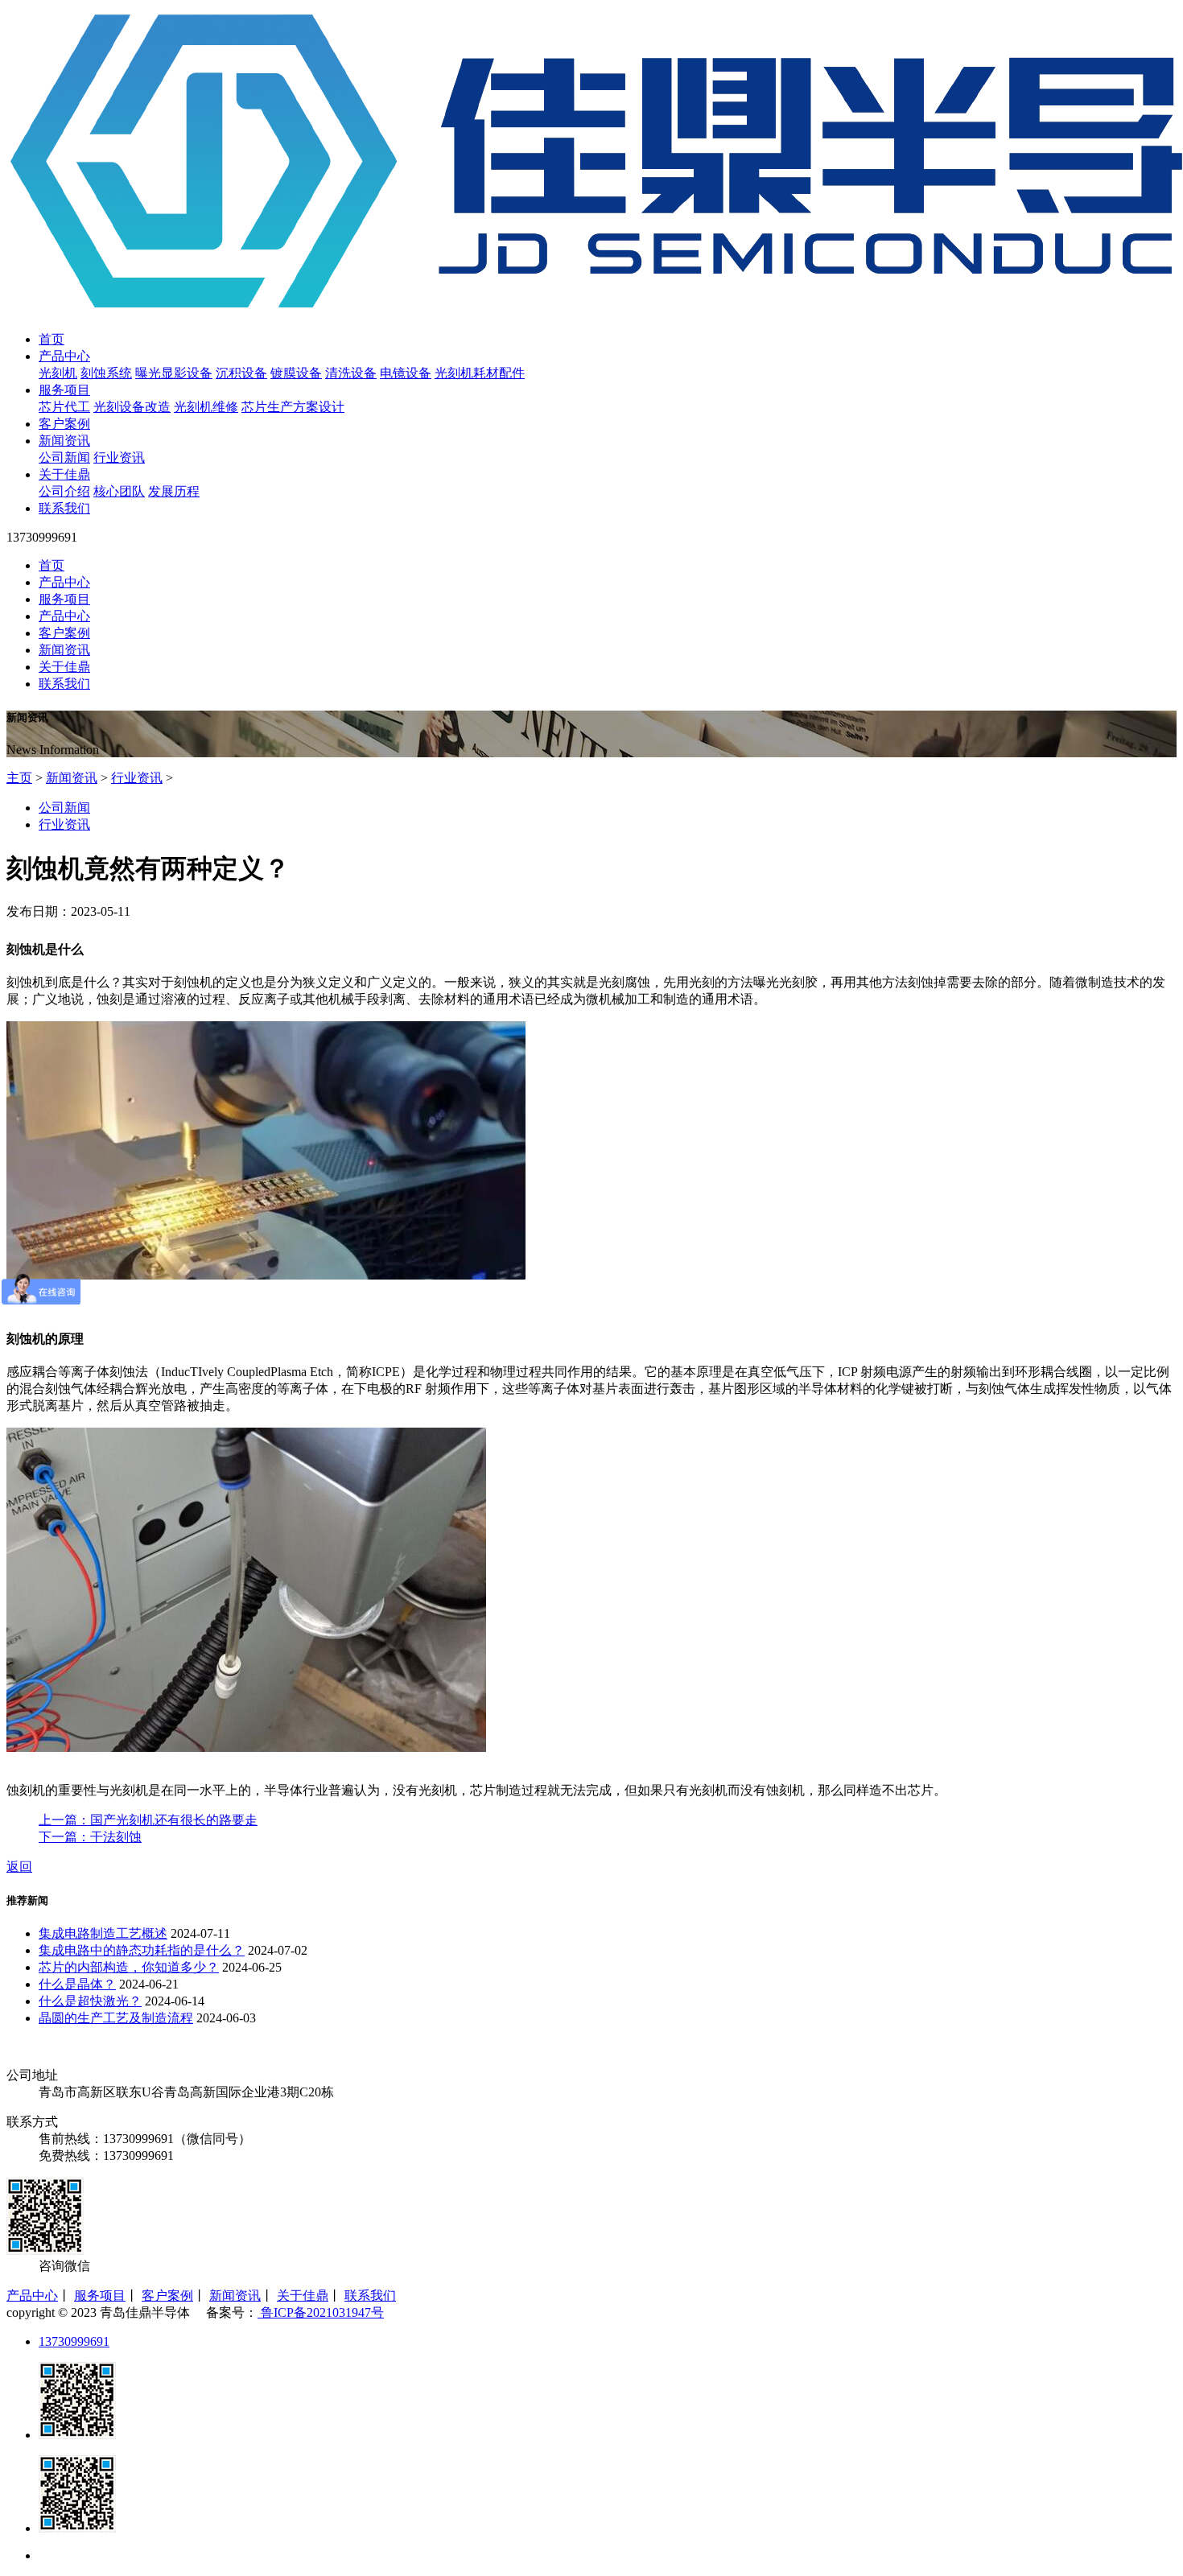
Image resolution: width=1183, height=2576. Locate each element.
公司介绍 (64, 491)
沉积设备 (241, 373)
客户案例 (64, 424)
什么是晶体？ (77, 1984)
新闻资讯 (64, 441)
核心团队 (119, 491)
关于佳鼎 (64, 474)
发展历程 (174, 491)
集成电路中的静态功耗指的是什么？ (142, 1950)
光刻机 (58, 373)
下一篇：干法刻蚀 (90, 1837)
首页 (52, 339)
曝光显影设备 (174, 373)
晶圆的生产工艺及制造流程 (116, 2018)
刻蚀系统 (106, 373)
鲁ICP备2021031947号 (321, 2312)
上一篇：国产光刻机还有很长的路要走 (148, 1820)
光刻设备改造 (132, 407)
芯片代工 (64, 407)
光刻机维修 (206, 407)
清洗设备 (351, 373)
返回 (19, 1867)
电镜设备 (406, 373)
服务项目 (64, 390)
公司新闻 (64, 457)
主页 (19, 778)
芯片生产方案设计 (293, 407)
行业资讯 (119, 457)
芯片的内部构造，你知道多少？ (129, 1967)
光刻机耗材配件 (480, 373)
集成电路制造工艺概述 (103, 1933)
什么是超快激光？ (90, 2001)
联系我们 (64, 508)
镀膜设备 (296, 373)
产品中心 (64, 356)
